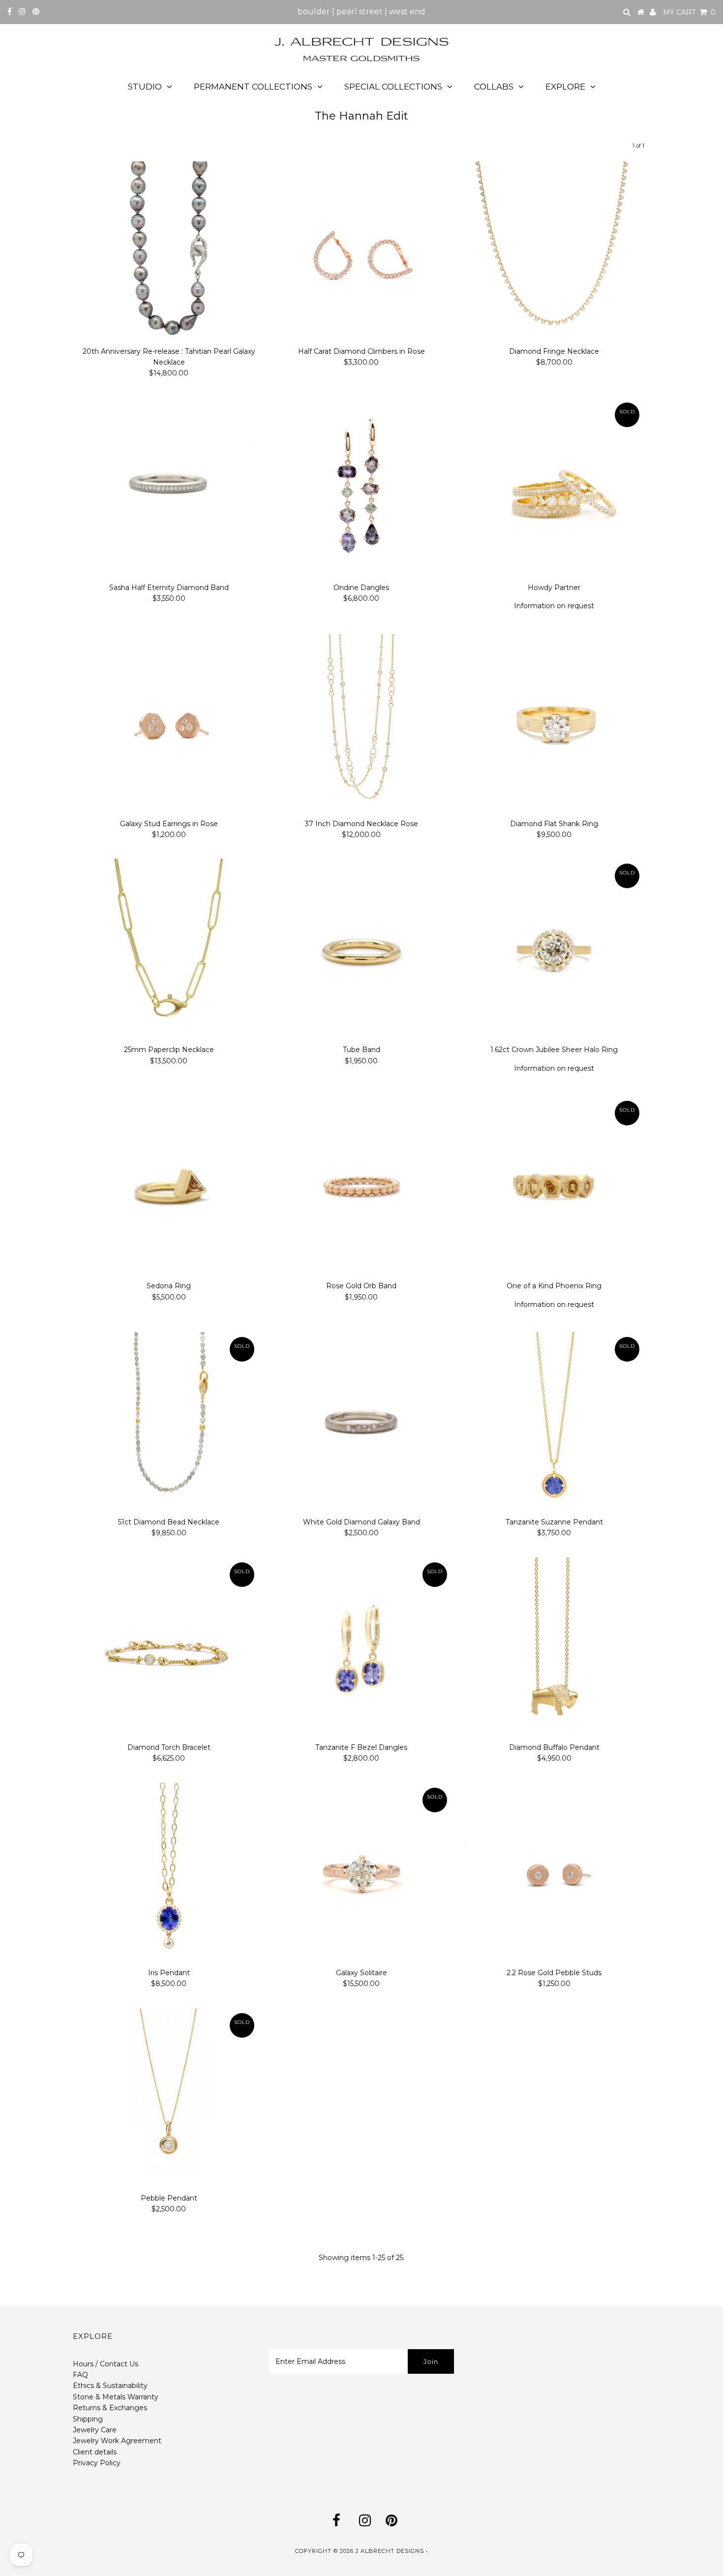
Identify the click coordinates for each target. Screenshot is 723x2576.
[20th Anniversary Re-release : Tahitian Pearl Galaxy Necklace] (169, 252)
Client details (95, 2452)
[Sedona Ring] (169, 1186)
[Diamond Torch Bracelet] (169, 1648)
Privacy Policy (97, 2463)
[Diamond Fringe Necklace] (554, 252)
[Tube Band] (361, 949)
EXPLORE (565, 87)
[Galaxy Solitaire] (361, 1873)
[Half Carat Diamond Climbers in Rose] (361, 252)
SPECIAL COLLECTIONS (393, 87)
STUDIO (145, 87)
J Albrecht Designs (390, 2551)
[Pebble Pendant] (169, 2098)
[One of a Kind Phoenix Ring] (554, 1186)
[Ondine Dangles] (361, 488)
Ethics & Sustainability (110, 2386)
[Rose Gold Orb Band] (361, 1186)
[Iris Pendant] (169, 1873)
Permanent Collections (253, 87)
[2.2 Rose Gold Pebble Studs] (554, 1873)
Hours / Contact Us (105, 2364)
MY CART (689, 12)
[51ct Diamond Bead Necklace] (169, 1422)
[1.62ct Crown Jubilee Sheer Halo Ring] (554, 949)
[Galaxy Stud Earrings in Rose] (169, 724)
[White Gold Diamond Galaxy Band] (361, 1422)
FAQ (80, 2375)
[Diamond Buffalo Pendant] (554, 1648)
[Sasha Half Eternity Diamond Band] (169, 488)
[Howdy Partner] (554, 488)
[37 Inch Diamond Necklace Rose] (361, 724)
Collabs (494, 87)
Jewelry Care (95, 2430)
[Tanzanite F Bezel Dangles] (361, 1648)
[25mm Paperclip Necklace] (169, 949)
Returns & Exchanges (110, 2408)
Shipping (88, 2419)
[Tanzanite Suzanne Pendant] (554, 1422)
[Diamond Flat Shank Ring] (554, 724)
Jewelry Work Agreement (117, 2441)
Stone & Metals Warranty (116, 2397)
